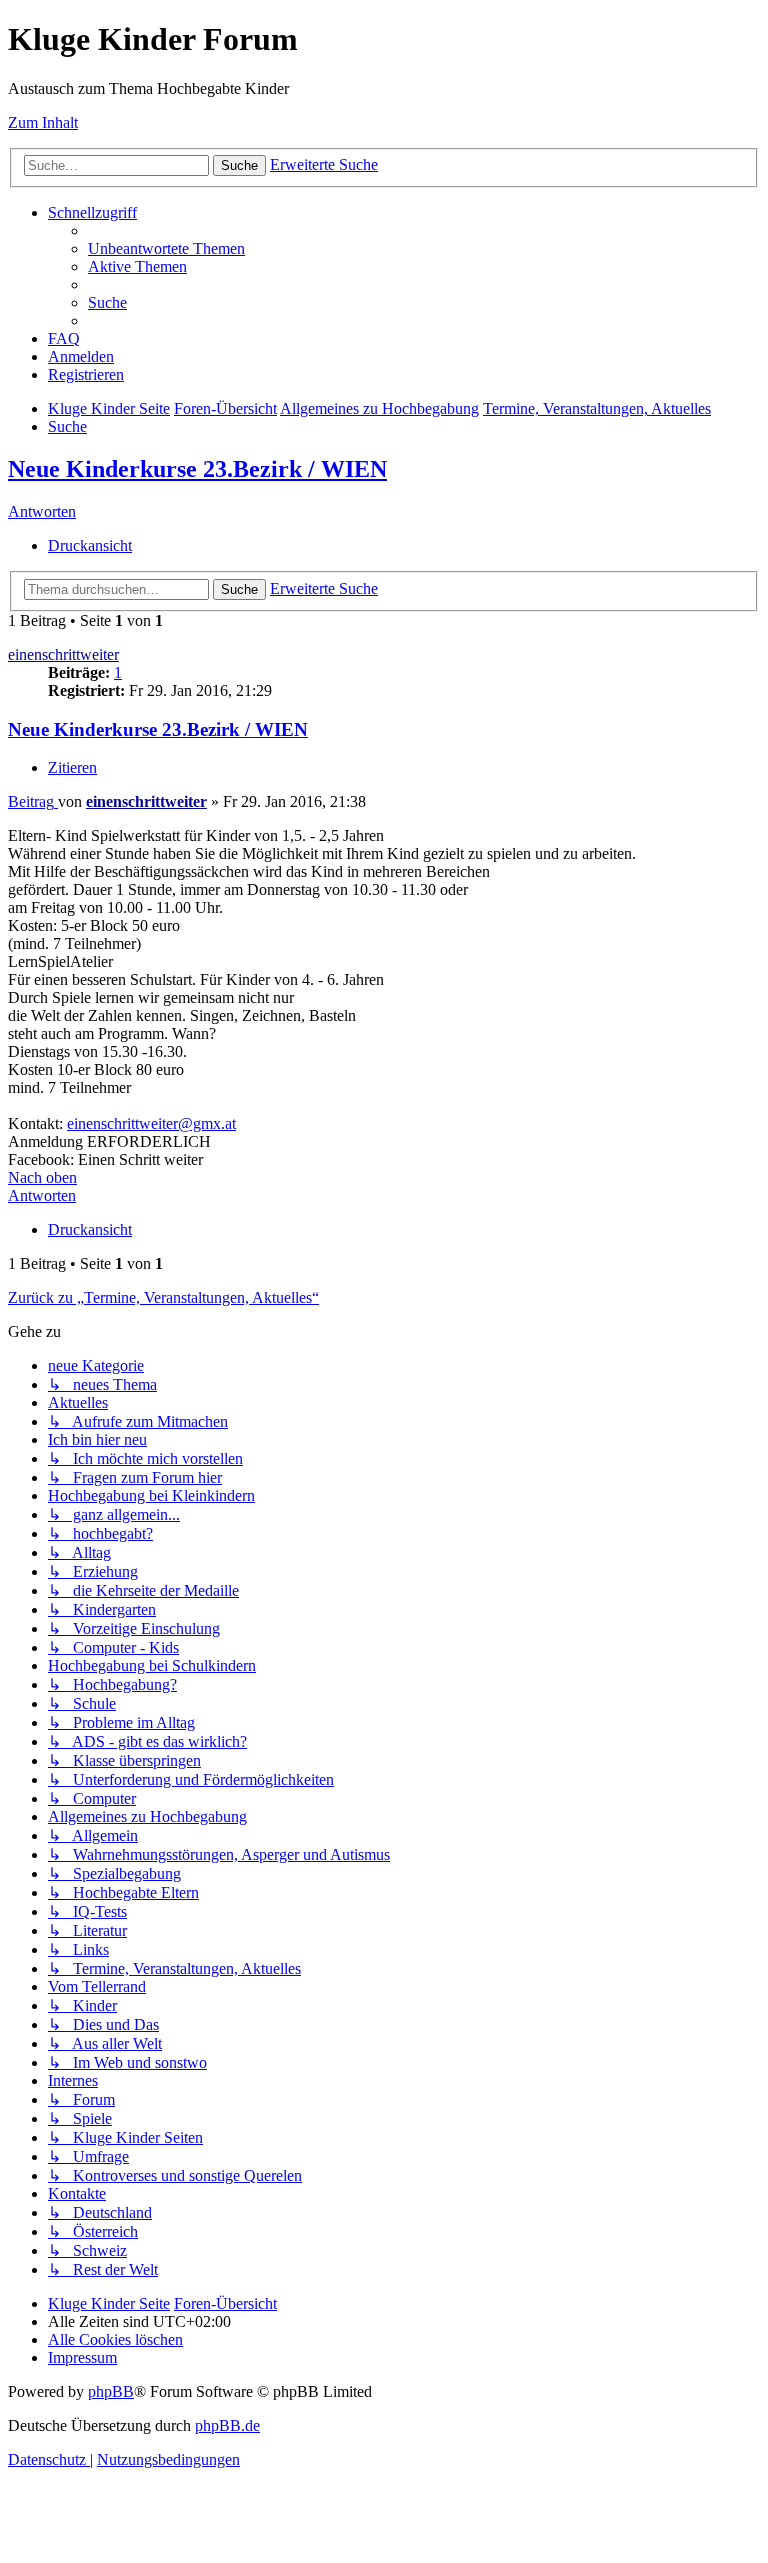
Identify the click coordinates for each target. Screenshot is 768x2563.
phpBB (111, 2391)
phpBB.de (227, 2425)
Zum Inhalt (43, 122)
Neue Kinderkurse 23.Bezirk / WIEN (197, 469)
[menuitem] (166, 248)
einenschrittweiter (63, 654)
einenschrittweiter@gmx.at (151, 1123)
